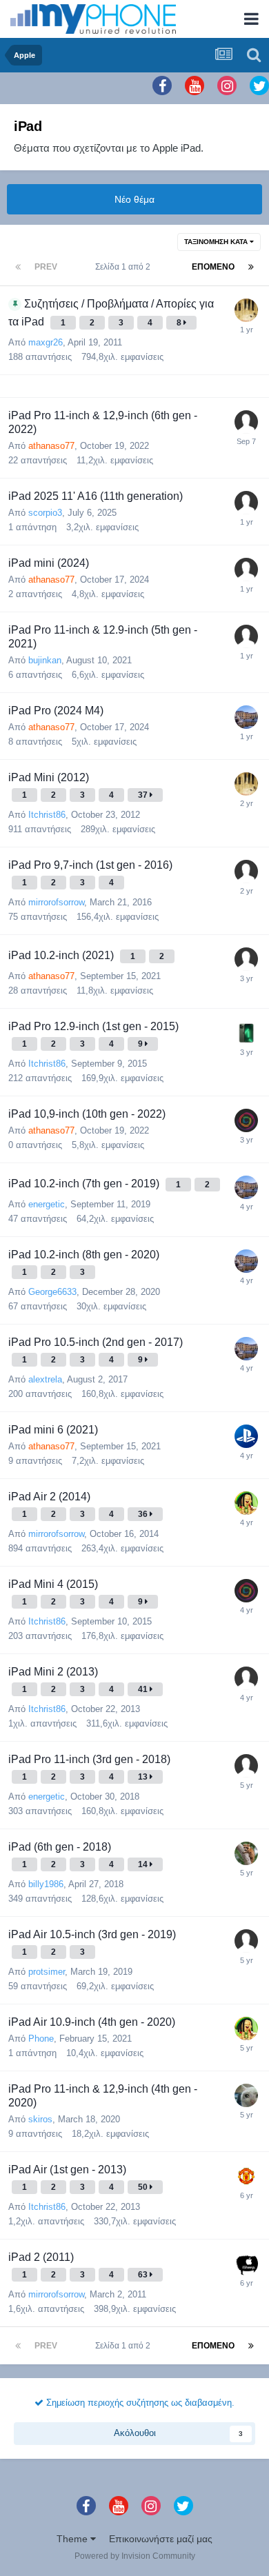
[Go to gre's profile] (246, 422)
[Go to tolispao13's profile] (246, 2264)
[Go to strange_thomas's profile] (246, 1941)
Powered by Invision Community (135, 2556)
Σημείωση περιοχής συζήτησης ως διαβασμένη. (139, 2403)
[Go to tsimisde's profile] (246, 959)
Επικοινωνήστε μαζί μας (161, 2539)
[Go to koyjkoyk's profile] (246, 2095)
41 (144, 1689)
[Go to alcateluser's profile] (246, 872)
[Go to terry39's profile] (246, 570)
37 (144, 795)
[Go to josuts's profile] (246, 717)
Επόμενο (213, 267)
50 (144, 2187)
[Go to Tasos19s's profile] (246, 310)
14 (144, 1864)
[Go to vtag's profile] (246, 1033)
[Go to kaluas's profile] (246, 1436)
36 (144, 1514)
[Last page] (251, 267)
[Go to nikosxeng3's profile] (246, 1853)
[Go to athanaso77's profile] (246, 1120)
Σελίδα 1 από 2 (125, 267)
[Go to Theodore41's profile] (246, 636)
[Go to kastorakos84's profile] (246, 503)
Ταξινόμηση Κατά (217, 242)
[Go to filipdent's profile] (246, 1678)
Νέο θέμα (134, 199)
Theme (73, 2539)
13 (144, 1777)
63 (144, 2275)
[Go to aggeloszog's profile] (246, 2176)
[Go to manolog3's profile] (246, 1503)
